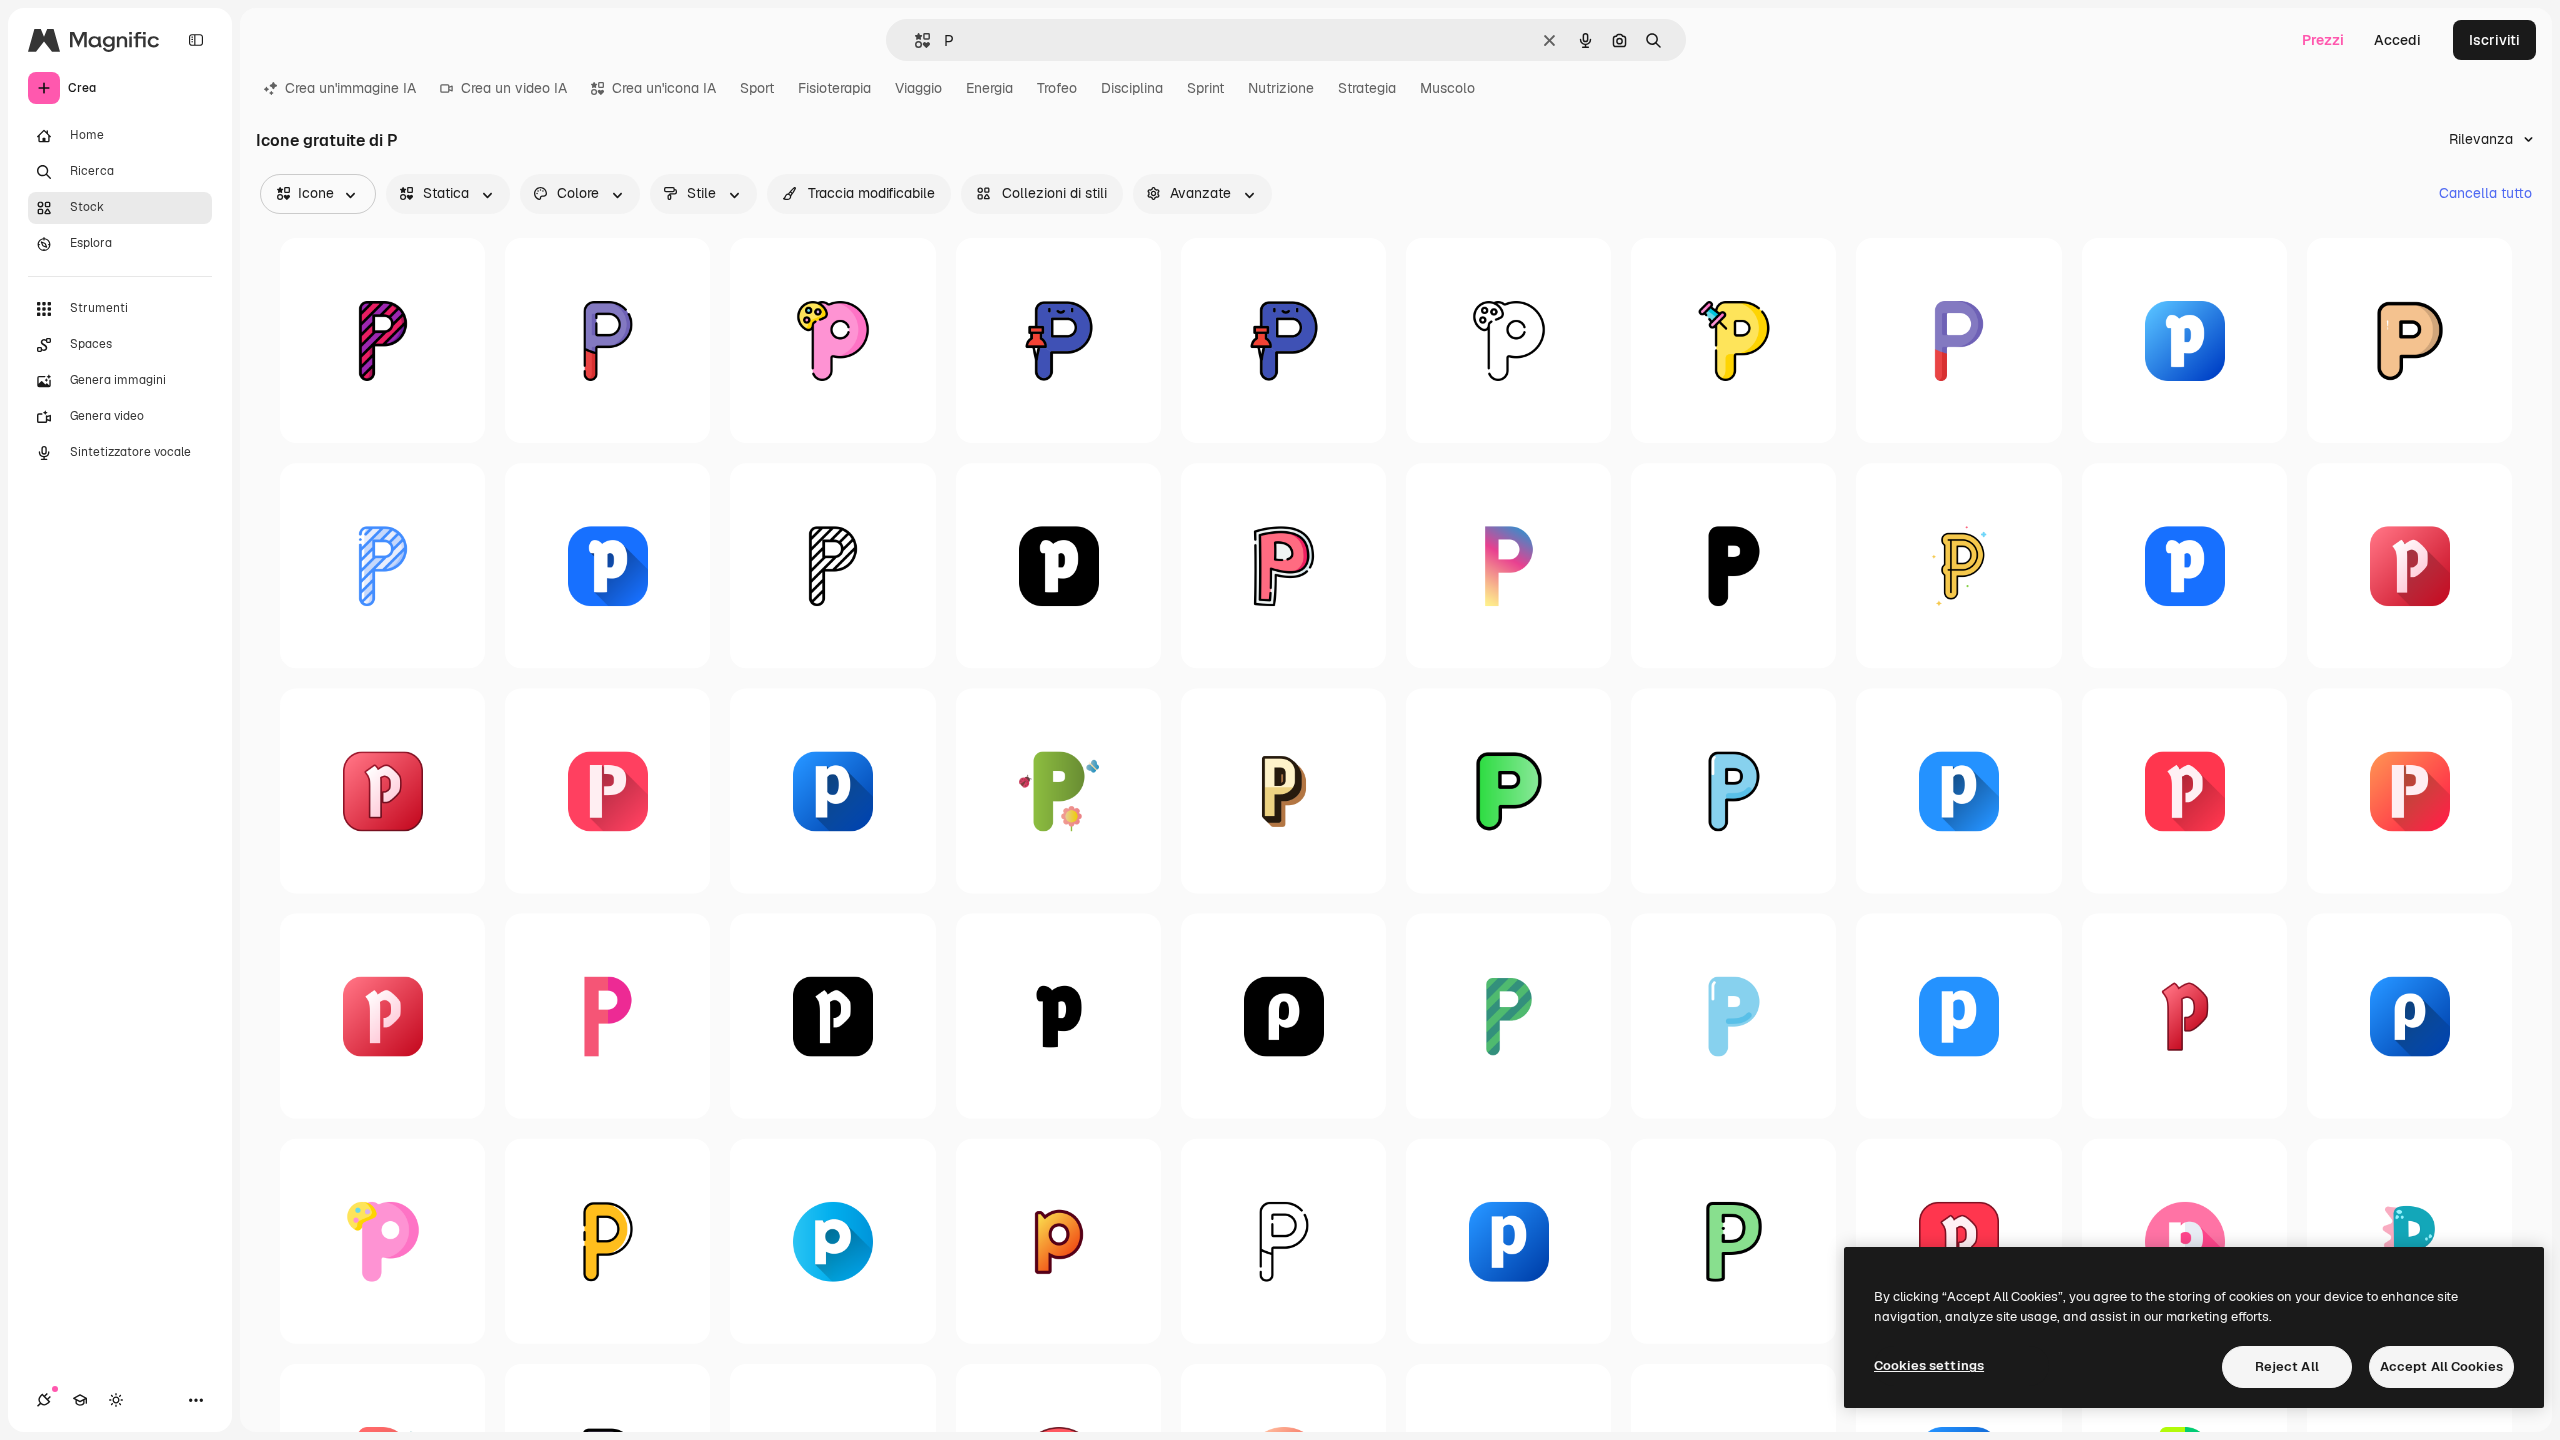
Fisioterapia (834, 88)
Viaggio (918, 88)
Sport (757, 88)
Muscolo (1447, 88)
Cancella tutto (2485, 193)
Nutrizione (1281, 88)
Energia (989, 88)
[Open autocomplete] (914, 40)
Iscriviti (2494, 40)
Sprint (1205, 88)
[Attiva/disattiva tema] (116, 1400)
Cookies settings (1929, 1365)
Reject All (2287, 1366)
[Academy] (80, 1400)
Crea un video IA (514, 88)
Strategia (1367, 88)
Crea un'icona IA (664, 88)
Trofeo (1057, 88)
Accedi (2397, 40)
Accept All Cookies (2441, 1366)
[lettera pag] (382, 340)
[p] (607, 340)
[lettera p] (1508, 565)
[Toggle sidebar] (196, 40)
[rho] (1283, 1015)
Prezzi (2323, 40)
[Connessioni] (44, 1400)
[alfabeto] (1283, 340)
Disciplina (1132, 88)
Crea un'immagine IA (350, 88)
